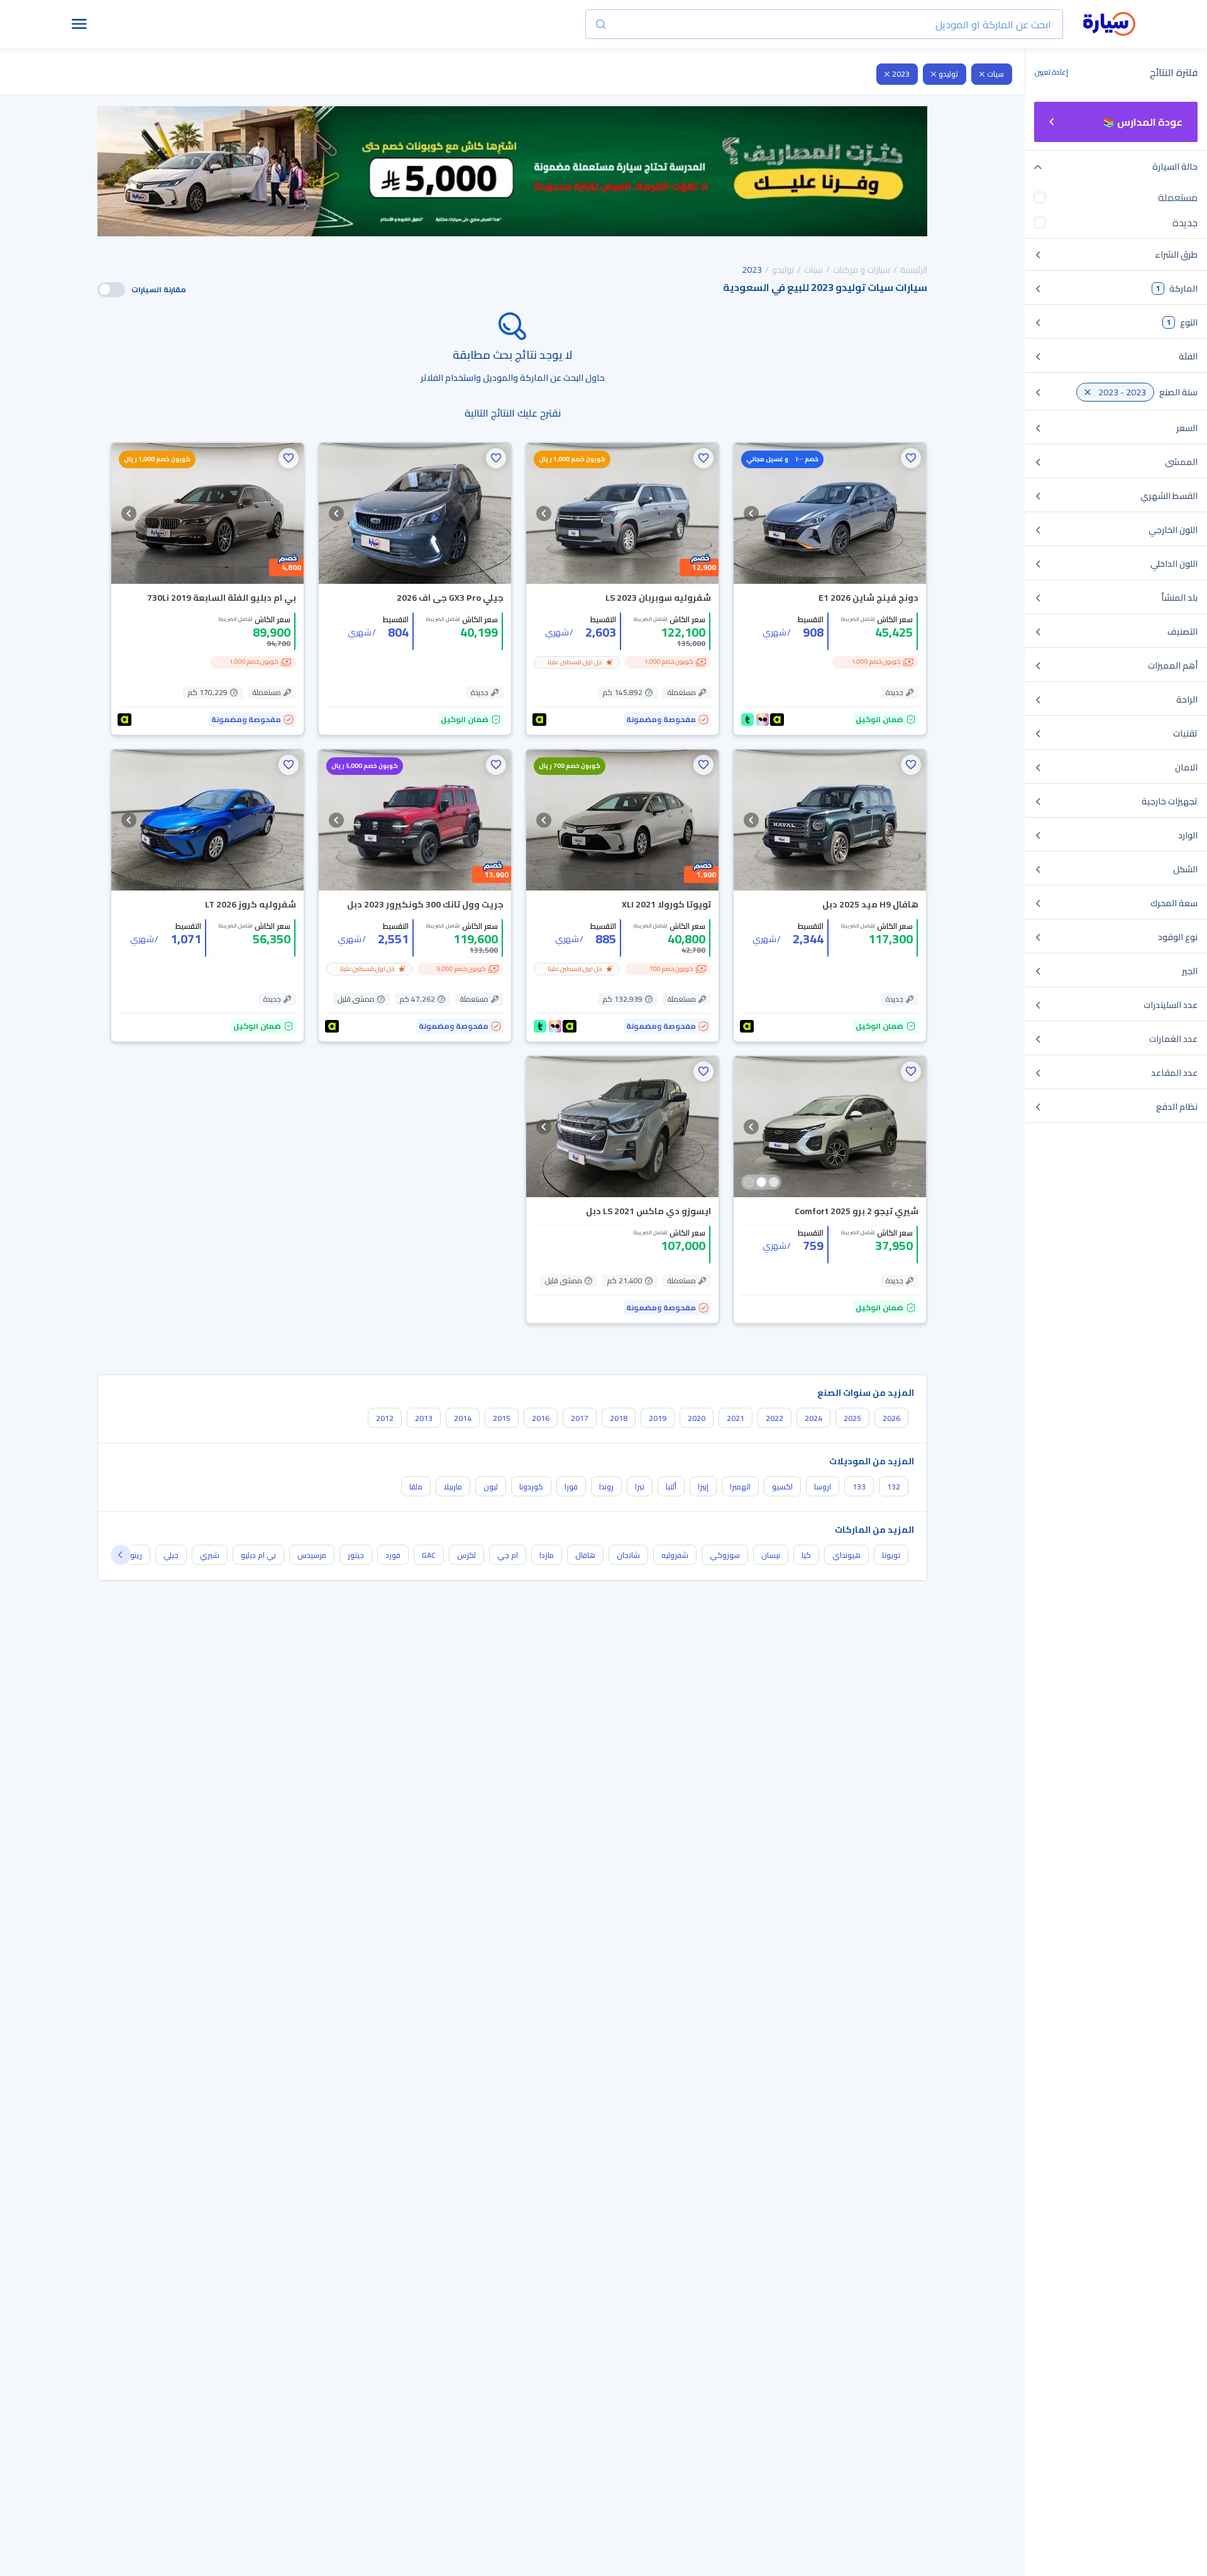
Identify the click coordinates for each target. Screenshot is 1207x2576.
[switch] (111, 290)
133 (859, 1487)
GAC (429, 1555)
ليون (491, 1487)
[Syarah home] (1109, 25)
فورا (571, 1487)
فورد (393, 1555)
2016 (541, 1418)
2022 (774, 1418)
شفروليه (675, 1555)
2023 (901, 74)
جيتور (356, 1555)
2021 (736, 1418)
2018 (619, 1418)
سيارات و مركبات (862, 270)
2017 (580, 1418)
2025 (852, 1418)
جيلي (171, 1555)
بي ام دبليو (258, 1555)
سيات (995, 74)
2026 (891, 1418)
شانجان (628, 1555)
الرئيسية (914, 270)
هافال (585, 1555)
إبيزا (703, 1487)
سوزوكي (725, 1555)
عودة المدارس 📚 (1143, 122)
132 (894, 1487)
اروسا (823, 1487)
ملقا (416, 1487)
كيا (806, 1555)
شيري (210, 1555)
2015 (502, 1418)
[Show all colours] (761, 1182)
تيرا (640, 1487)
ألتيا (671, 1487)
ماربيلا (453, 1487)
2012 (385, 1418)
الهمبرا (740, 1487)
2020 (697, 1418)
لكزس (466, 1555)
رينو (136, 1555)
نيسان (771, 1555)
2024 (813, 1418)
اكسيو (782, 1487)
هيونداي (846, 1555)
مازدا (547, 1555)
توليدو (948, 74)
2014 (463, 1418)
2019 (658, 1418)
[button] (911, 458)
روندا (606, 1487)
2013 (424, 1418)
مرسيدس (312, 1555)
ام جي (508, 1555)
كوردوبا (531, 1487)
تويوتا (891, 1555)
